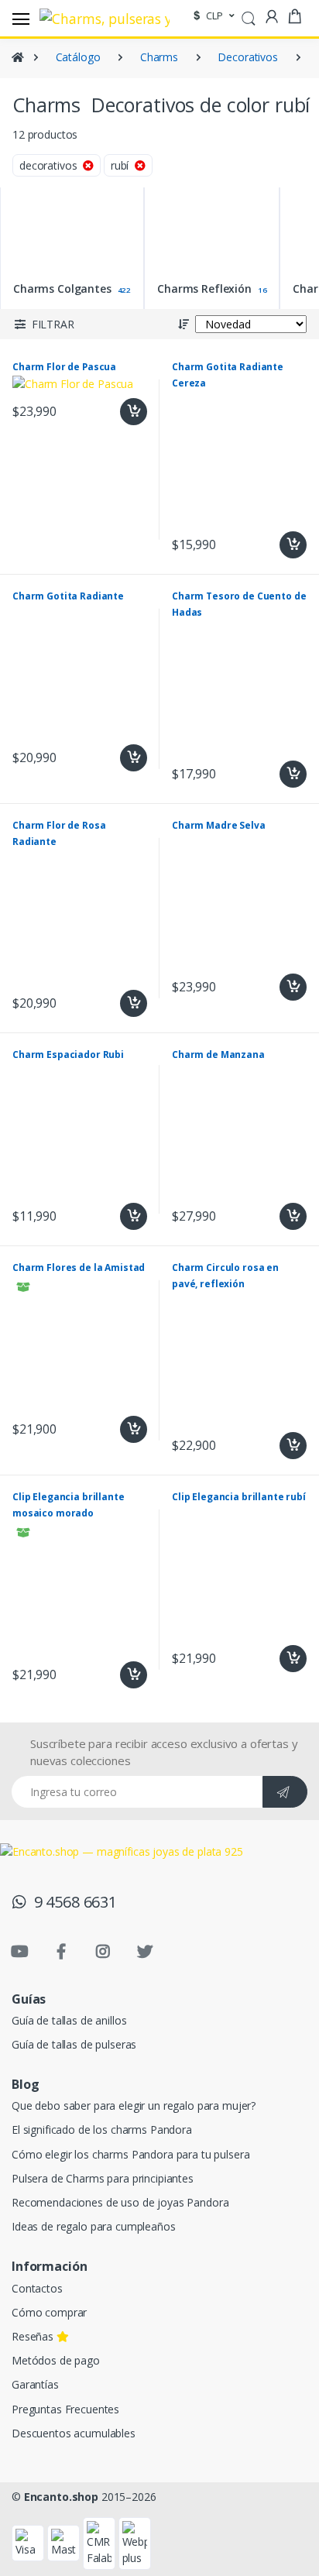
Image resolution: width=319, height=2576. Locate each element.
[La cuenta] (272, 17)
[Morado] (32, 268)
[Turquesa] (97, 202)
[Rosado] (97, 235)
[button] (249, 17)
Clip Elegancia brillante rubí (239, 1497)
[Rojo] (32, 168)
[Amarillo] (162, 168)
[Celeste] (162, 202)
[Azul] (32, 235)
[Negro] (97, 268)
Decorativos (247, 57)
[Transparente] (162, 302)
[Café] (162, 268)
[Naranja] (97, 168)
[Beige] (32, 302)
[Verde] (32, 202)
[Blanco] (97, 302)
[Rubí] (162, 235)
